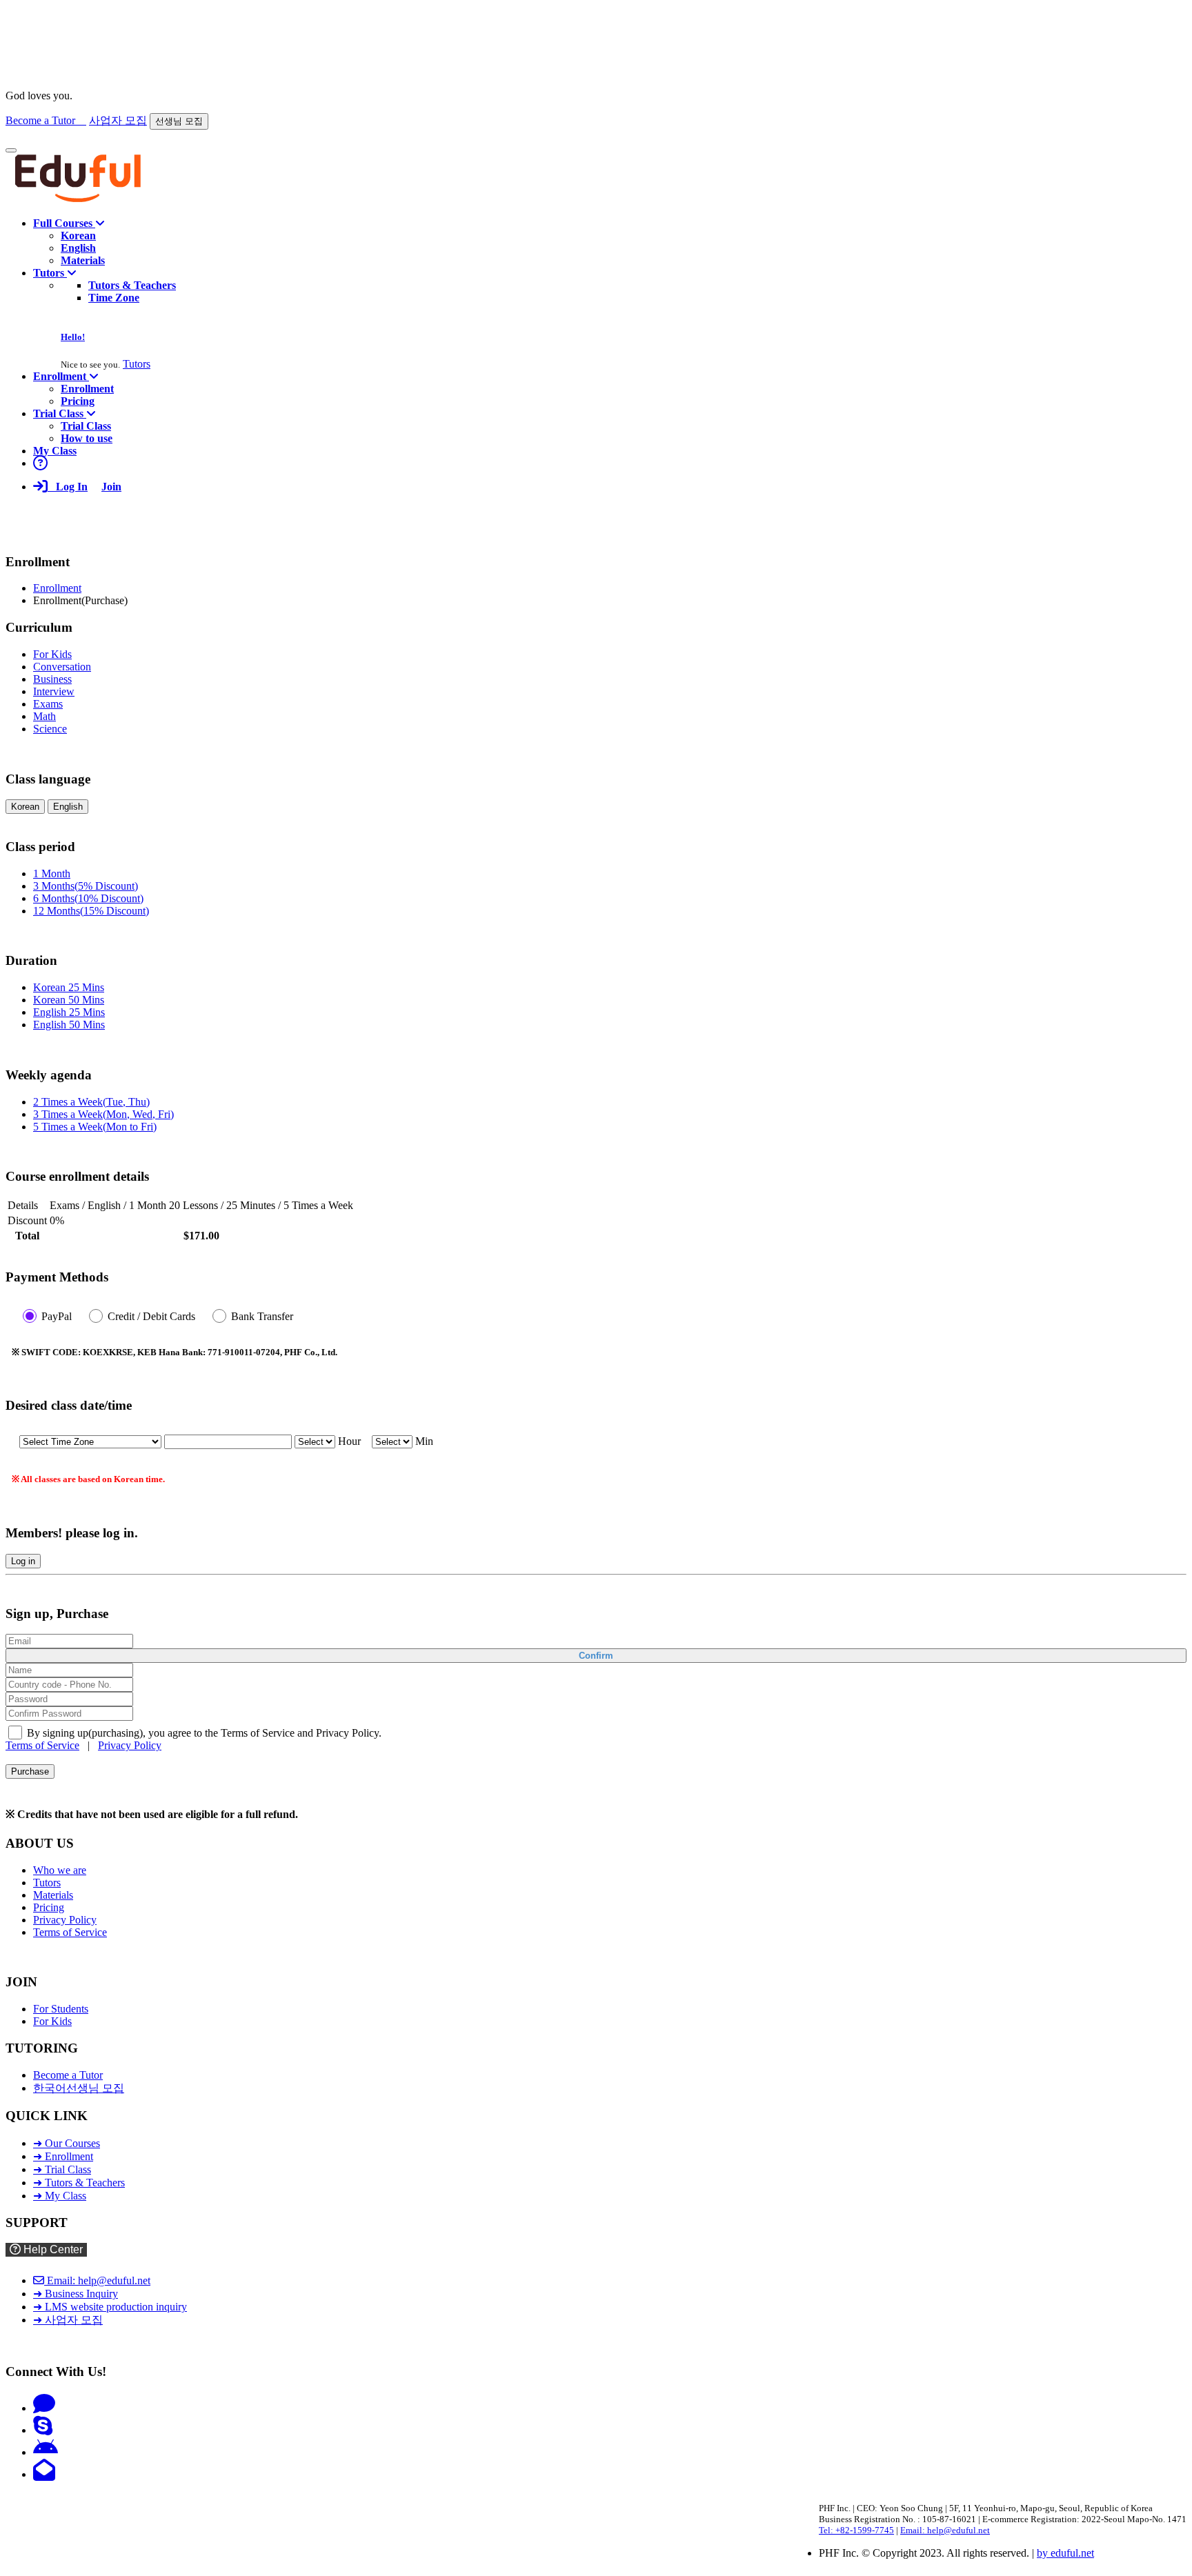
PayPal (57, 1316)
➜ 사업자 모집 (68, 2320)
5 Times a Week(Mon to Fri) (95, 1127)
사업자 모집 (118, 120)
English (68, 807)
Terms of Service (42, 1745)
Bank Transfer (262, 1316)
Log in (23, 1561)
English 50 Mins (69, 1025)
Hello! (73, 337)
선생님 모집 (179, 121)
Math (44, 716)
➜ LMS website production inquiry (110, 2307)
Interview (54, 691)
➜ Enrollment (63, 2156)
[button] (69, 223)
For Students (61, 2009)
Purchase (30, 1771)
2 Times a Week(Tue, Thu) (91, 1102)
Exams (48, 704)
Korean (25, 807)
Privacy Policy (130, 1745)
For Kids (52, 654)
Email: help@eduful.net (97, 2280)
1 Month (52, 873)
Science (50, 729)
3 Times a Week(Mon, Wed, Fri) (103, 1114)
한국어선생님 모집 (79, 2088)
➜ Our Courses (67, 2143)
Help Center (52, 2249)
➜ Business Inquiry (76, 2294)
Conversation (62, 667)
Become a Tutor (46, 120)
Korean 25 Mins (69, 987)
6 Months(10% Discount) (88, 898)
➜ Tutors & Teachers (79, 2183)
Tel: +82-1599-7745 (856, 2530)
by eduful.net (1065, 2553)
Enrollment (57, 588)
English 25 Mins (69, 1012)
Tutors (137, 364)
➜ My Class (60, 2196)
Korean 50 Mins (69, 1000)
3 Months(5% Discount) (86, 886)
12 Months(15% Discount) (91, 911)
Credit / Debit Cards (151, 1316)
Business (52, 679)
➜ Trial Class (62, 2169)
